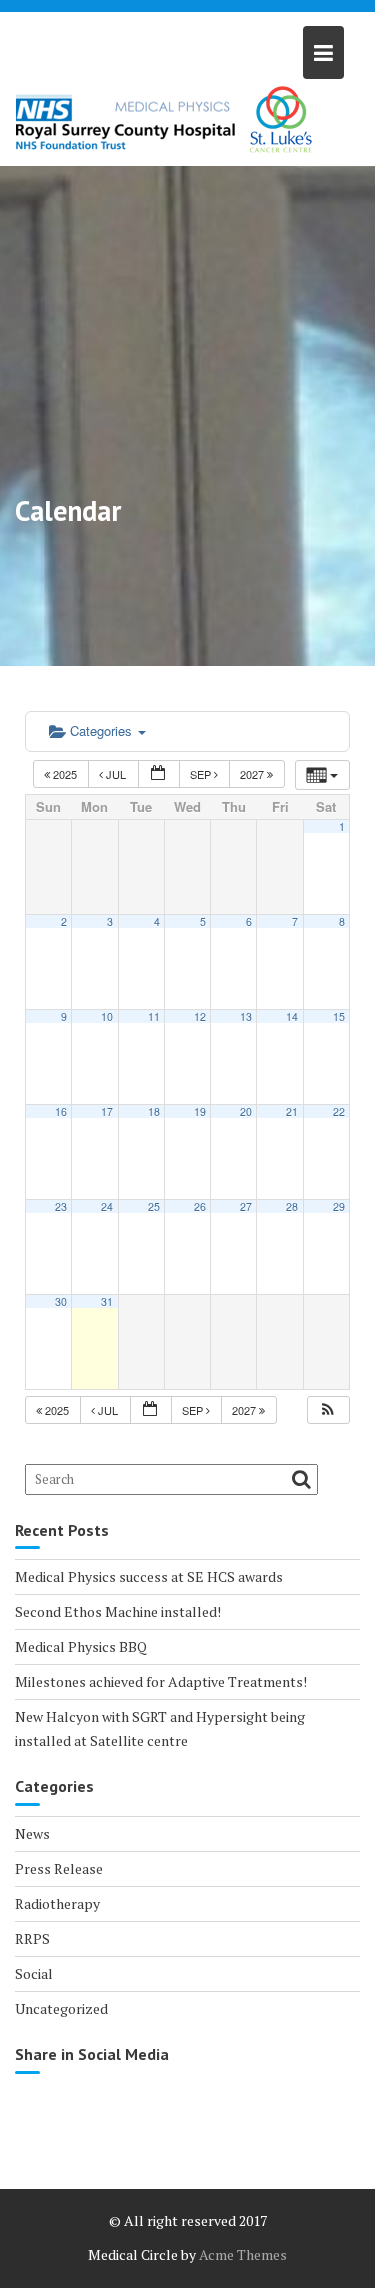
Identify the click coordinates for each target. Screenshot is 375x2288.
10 (107, 1016)
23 (61, 1206)
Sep (202, 774)
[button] (328, 1410)
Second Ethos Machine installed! (118, 1611)
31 (107, 1301)
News (32, 1833)
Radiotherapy (57, 1903)
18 (154, 1111)
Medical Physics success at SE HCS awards (149, 1576)
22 (339, 1111)
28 (292, 1206)
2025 (65, 774)
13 (246, 1016)
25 (154, 1206)
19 (200, 1111)
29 (339, 1206)
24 (107, 1206)
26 (200, 1206)
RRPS (32, 1938)
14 (292, 1016)
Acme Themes (243, 2254)
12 (200, 1016)
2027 (253, 774)
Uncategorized (61, 2008)
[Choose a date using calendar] (159, 774)
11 (154, 1016)
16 (61, 1111)
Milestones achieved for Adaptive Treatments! (161, 1681)
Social (34, 1973)
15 (339, 1016)
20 (246, 1111)
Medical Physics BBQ (81, 1646)
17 (107, 1111)
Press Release (59, 1868)
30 (61, 1301)
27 (246, 1206)
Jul (116, 774)
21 (292, 1111)
